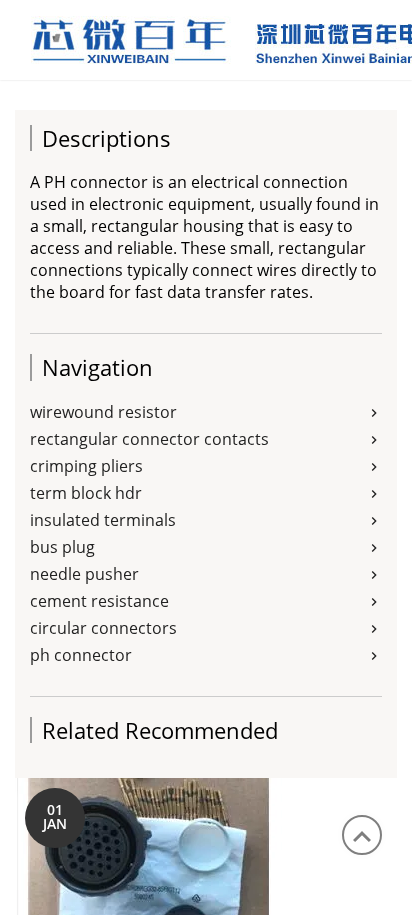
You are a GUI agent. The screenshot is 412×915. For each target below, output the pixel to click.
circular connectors (103, 628)
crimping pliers (86, 466)
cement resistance (99, 601)
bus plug (62, 547)
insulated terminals (103, 520)
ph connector (81, 655)
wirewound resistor (103, 412)
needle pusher (84, 574)
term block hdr (86, 493)
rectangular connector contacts (149, 439)
